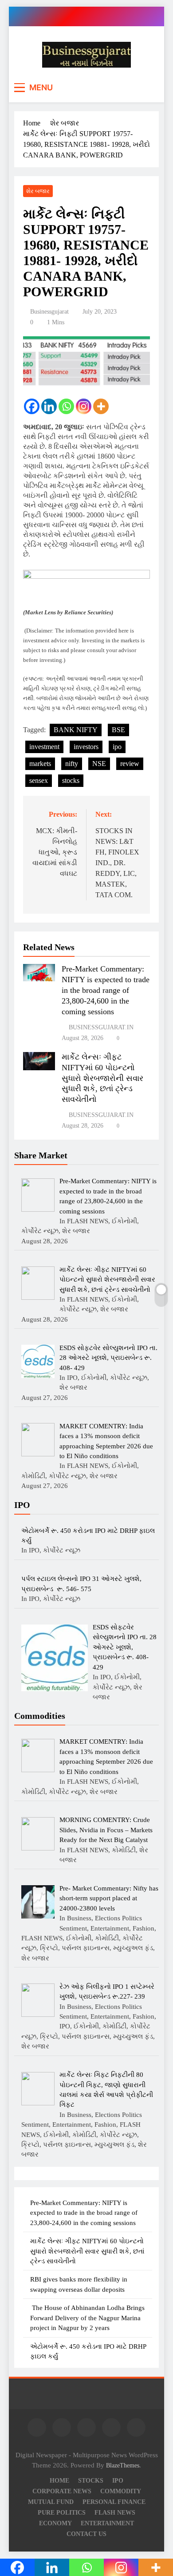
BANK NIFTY (76, 730)
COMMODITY (121, 2491)
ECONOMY (55, 2523)
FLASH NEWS (115, 2512)
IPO (118, 2480)
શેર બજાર (38, 191)
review (130, 764)
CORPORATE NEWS (62, 2491)
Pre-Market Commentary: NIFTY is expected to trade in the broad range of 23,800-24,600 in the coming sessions (106, 990)
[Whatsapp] (66, 406)
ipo (117, 747)
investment (44, 747)
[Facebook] (32, 406)
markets (40, 764)
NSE (99, 764)
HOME (59, 2480)
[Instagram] (84, 406)
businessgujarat (49, 312)
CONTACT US (86, 2534)
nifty (72, 764)
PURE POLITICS (62, 2512)
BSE (118, 730)
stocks (71, 780)
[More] (101, 406)
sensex (39, 780)
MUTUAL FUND (51, 2502)
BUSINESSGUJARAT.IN (101, 1027)
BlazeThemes (123, 2465)
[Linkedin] (49, 406)
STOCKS (91, 2480)
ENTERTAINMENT (107, 2523)
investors (86, 747)
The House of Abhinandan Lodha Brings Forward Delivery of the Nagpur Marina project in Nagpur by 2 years (87, 2318)
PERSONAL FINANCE (114, 2502)
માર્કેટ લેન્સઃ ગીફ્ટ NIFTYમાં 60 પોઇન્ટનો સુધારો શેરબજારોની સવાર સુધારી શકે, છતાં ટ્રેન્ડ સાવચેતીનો (102, 1078)
